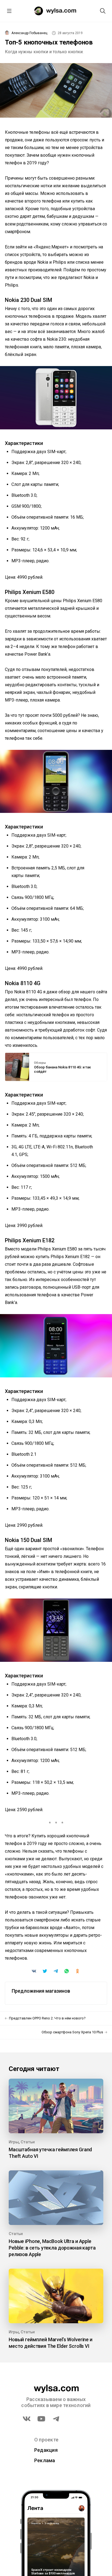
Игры (14, 2142)
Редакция (46, 2450)
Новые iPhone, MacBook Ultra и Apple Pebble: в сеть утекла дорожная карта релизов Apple (52, 2248)
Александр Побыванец (29, 33)
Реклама (45, 2460)
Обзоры (40, 1063)
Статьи (28, 2142)
